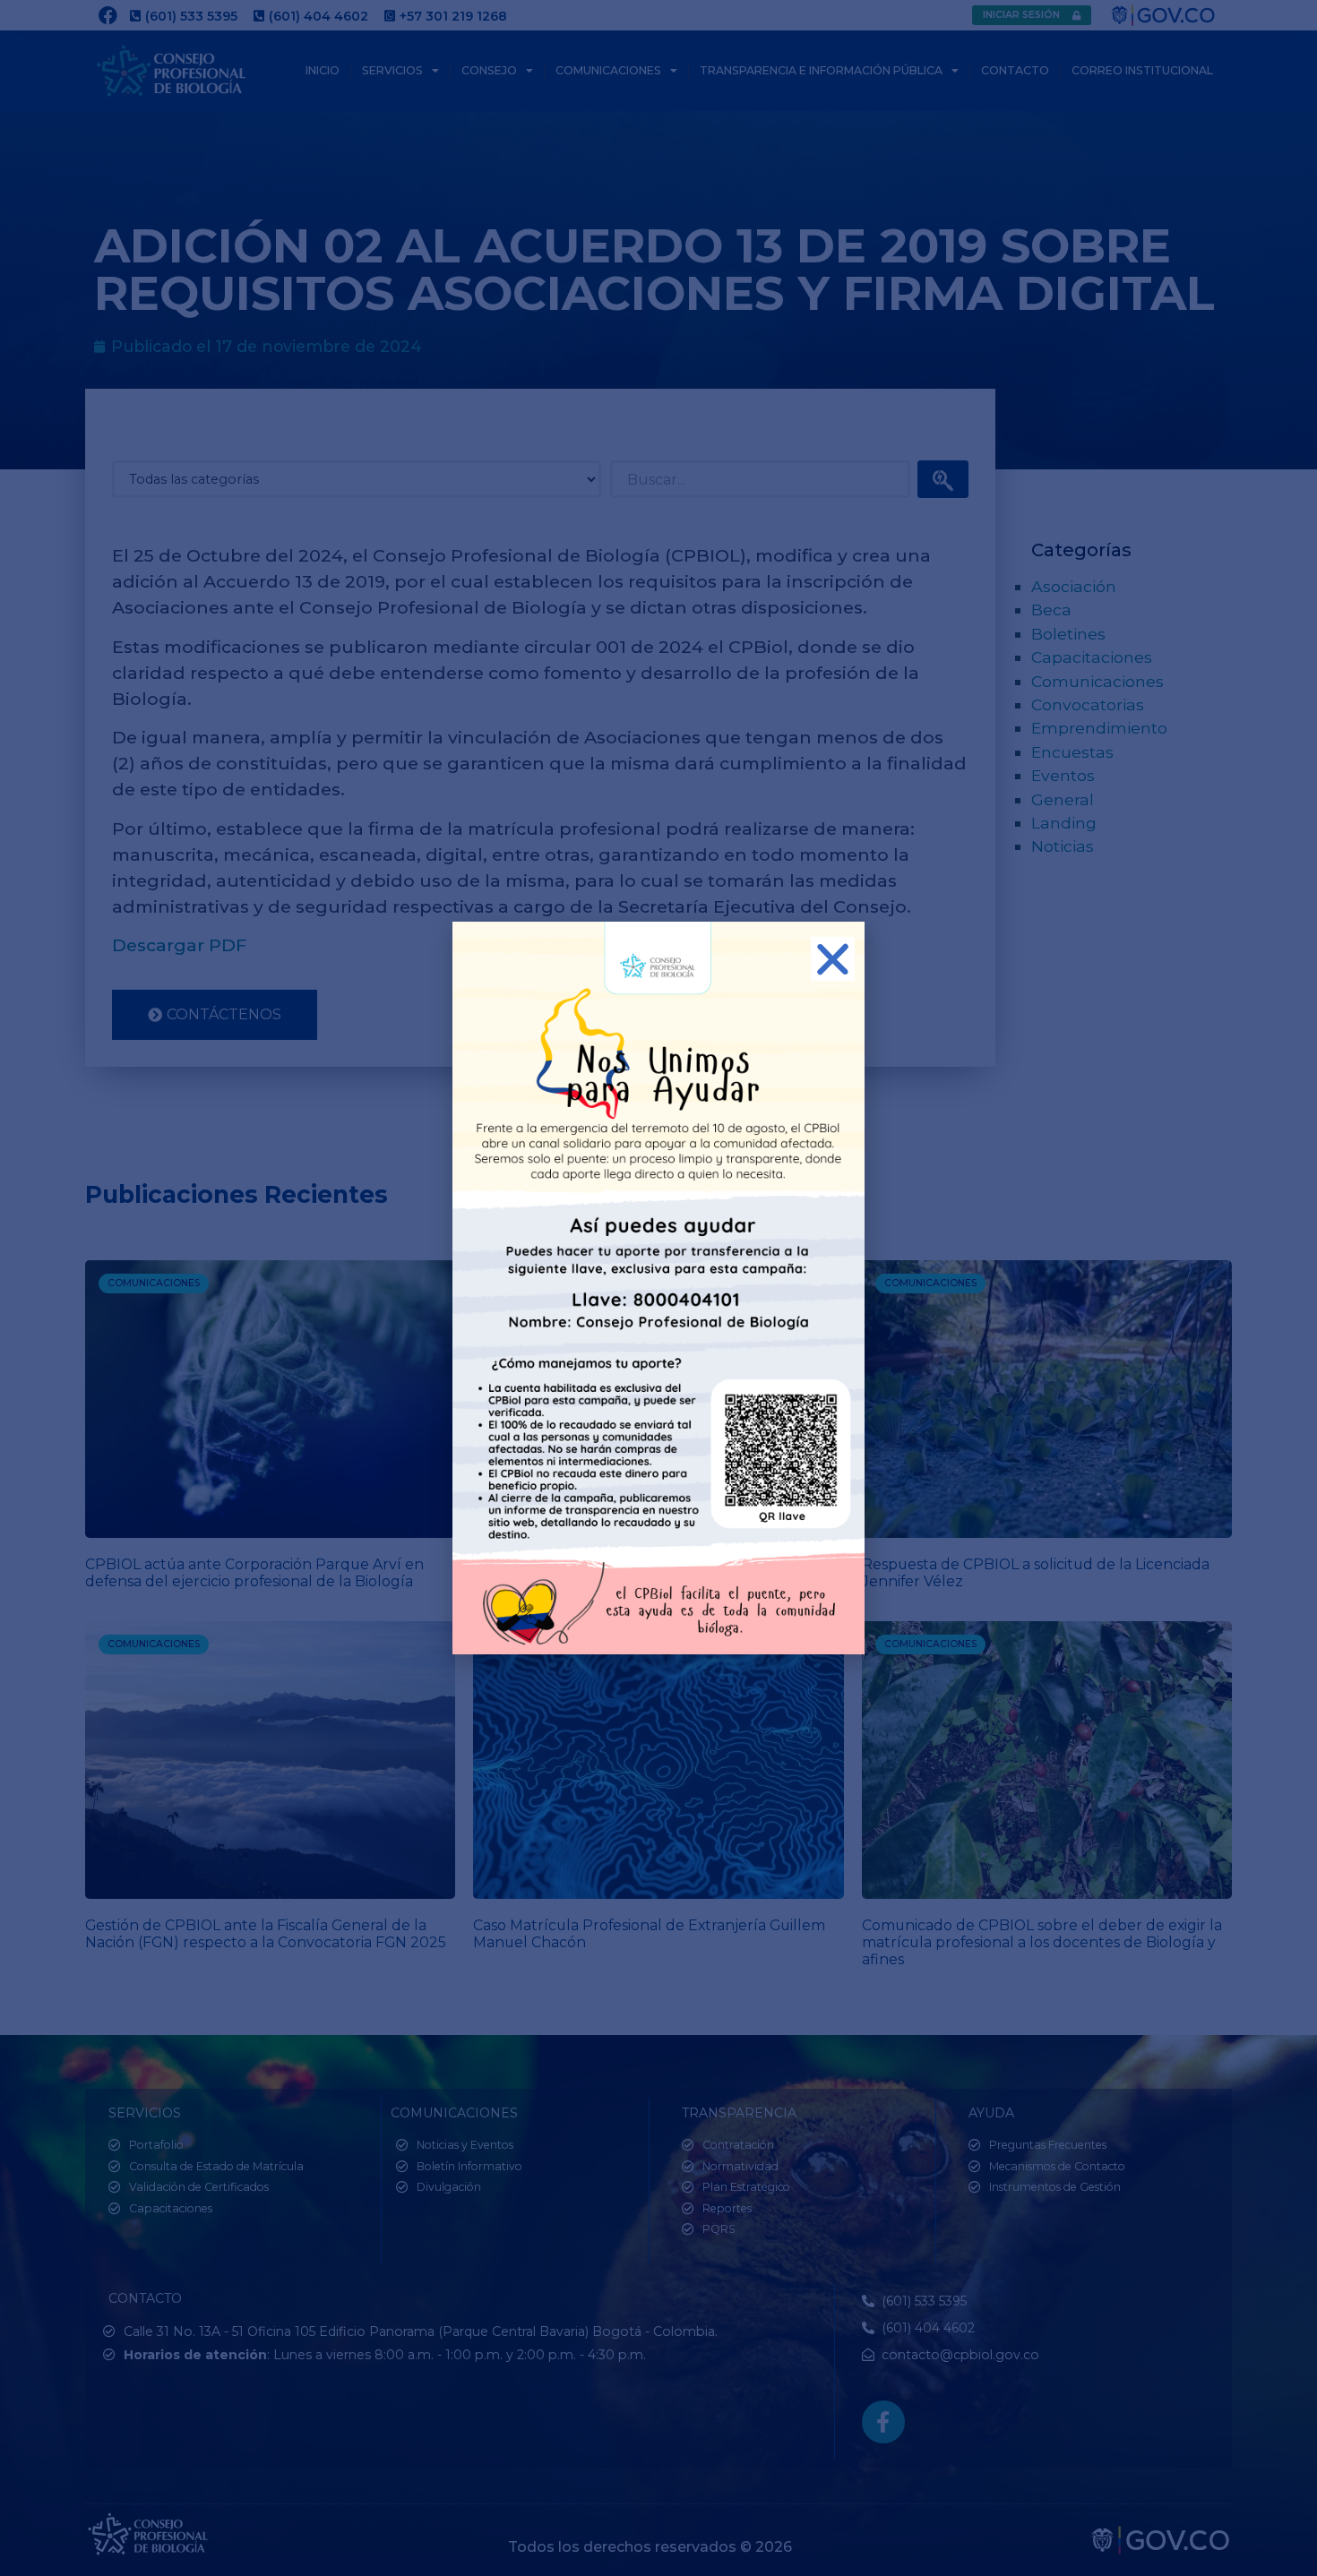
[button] (833, 959)
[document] (658, 1288)
